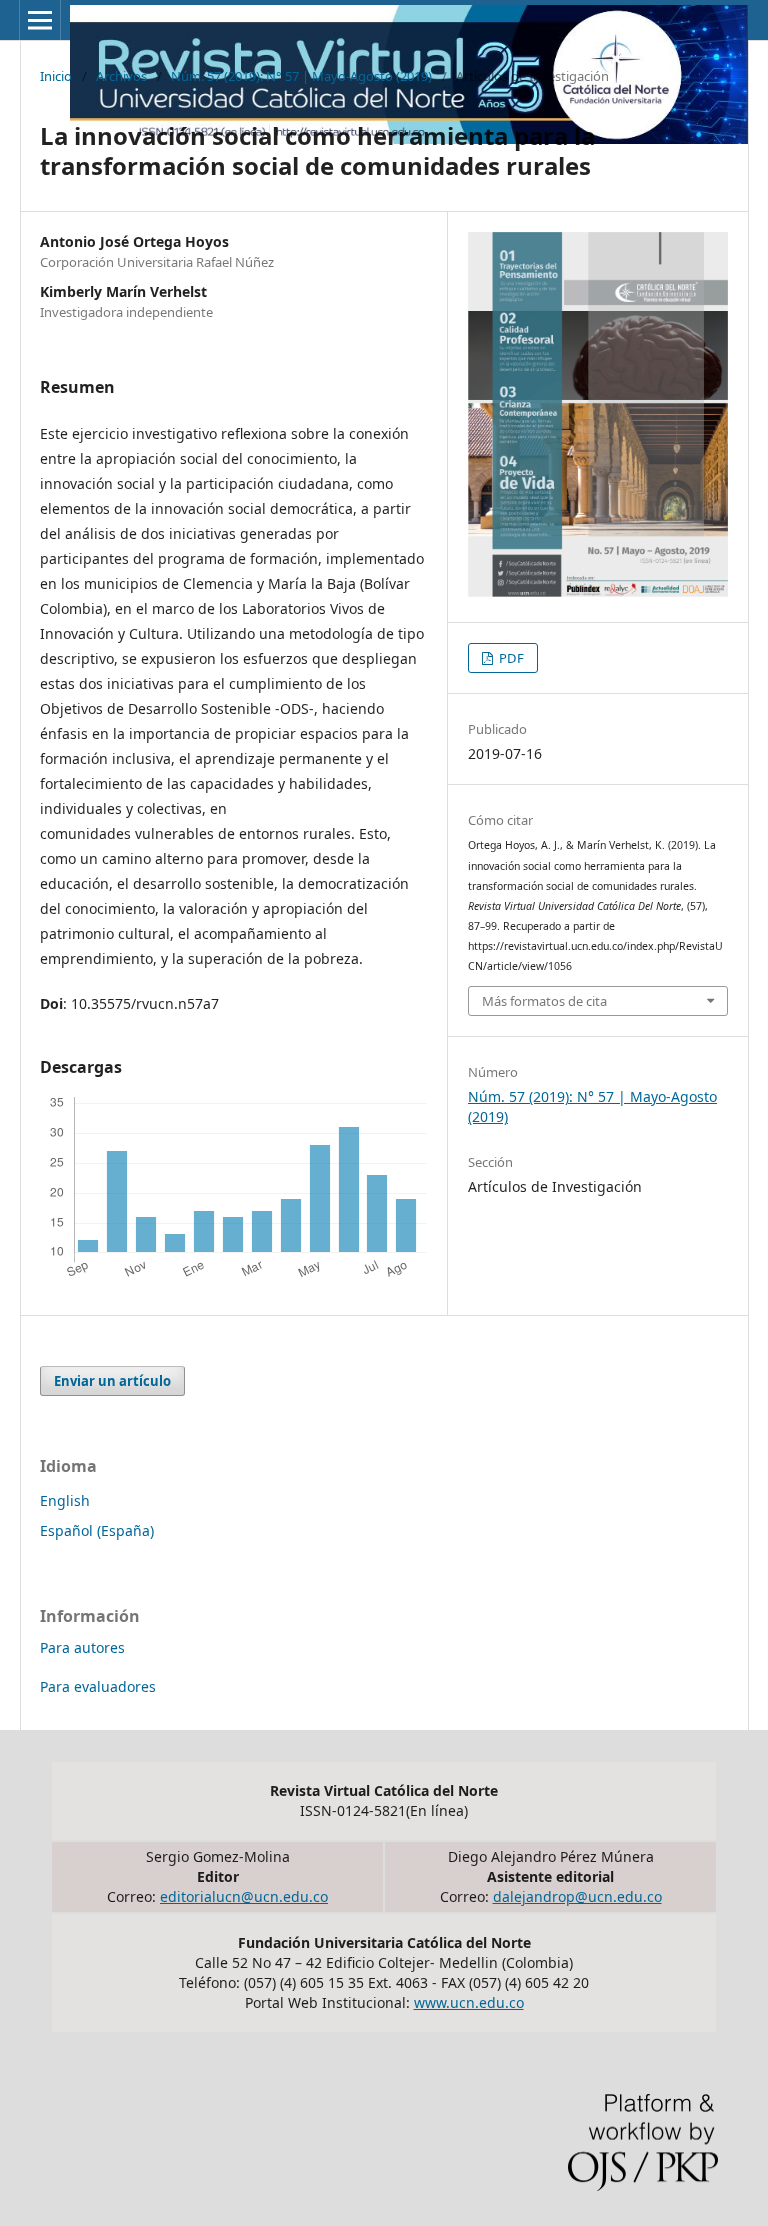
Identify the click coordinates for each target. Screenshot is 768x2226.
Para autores (82, 1647)
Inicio (56, 76)
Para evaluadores (98, 1686)
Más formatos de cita (544, 1001)
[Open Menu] (40, 20)
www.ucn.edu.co (469, 2002)
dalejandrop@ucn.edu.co (577, 1896)
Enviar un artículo (112, 1381)
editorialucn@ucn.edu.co (244, 1896)
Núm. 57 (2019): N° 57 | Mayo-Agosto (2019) (301, 76)
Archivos (121, 76)
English (65, 1500)
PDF (510, 658)
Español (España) (97, 1530)
